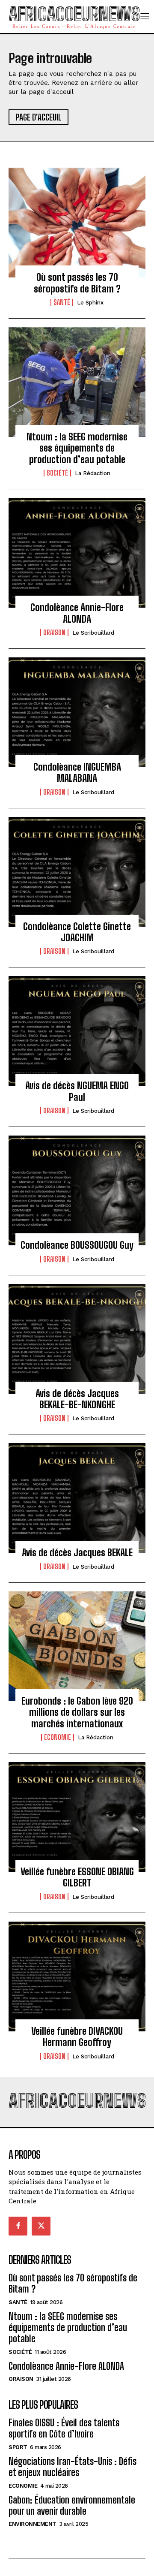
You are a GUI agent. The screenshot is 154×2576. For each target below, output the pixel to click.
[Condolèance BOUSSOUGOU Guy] (77, 1190)
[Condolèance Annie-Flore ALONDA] (77, 553)
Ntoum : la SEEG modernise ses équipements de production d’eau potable (77, 448)
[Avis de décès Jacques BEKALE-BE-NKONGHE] (77, 1339)
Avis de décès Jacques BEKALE (77, 1553)
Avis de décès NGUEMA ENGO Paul (77, 1091)
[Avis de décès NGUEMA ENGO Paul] (77, 1031)
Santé (62, 302)
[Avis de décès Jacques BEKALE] (77, 1498)
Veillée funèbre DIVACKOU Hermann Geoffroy (77, 2037)
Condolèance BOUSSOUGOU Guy (77, 1245)
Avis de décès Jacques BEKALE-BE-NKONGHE (77, 1399)
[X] (41, 2226)
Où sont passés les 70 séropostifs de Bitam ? (77, 283)
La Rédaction (93, 473)
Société (57, 473)
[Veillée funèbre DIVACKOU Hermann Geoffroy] (77, 1976)
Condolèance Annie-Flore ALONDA (77, 613)
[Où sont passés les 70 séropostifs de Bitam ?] (77, 223)
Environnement (33, 2524)
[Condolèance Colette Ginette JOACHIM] (77, 872)
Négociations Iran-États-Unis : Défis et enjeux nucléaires (73, 2467)
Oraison (54, 633)
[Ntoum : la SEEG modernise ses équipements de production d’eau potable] (77, 382)
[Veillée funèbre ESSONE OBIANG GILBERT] (77, 1817)
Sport (18, 2447)
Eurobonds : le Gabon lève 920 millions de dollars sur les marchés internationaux (77, 1712)
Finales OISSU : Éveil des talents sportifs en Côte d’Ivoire (64, 2428)
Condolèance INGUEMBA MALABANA (77, 773)
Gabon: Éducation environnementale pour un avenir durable (72, 2505)
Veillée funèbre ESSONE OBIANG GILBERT (77, 1877)
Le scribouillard (93, 633)
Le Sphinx (90, 303)
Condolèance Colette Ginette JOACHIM (77, 932)
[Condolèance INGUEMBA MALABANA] (77, 712)
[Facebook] (18, 2226)
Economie (58, 1737)
